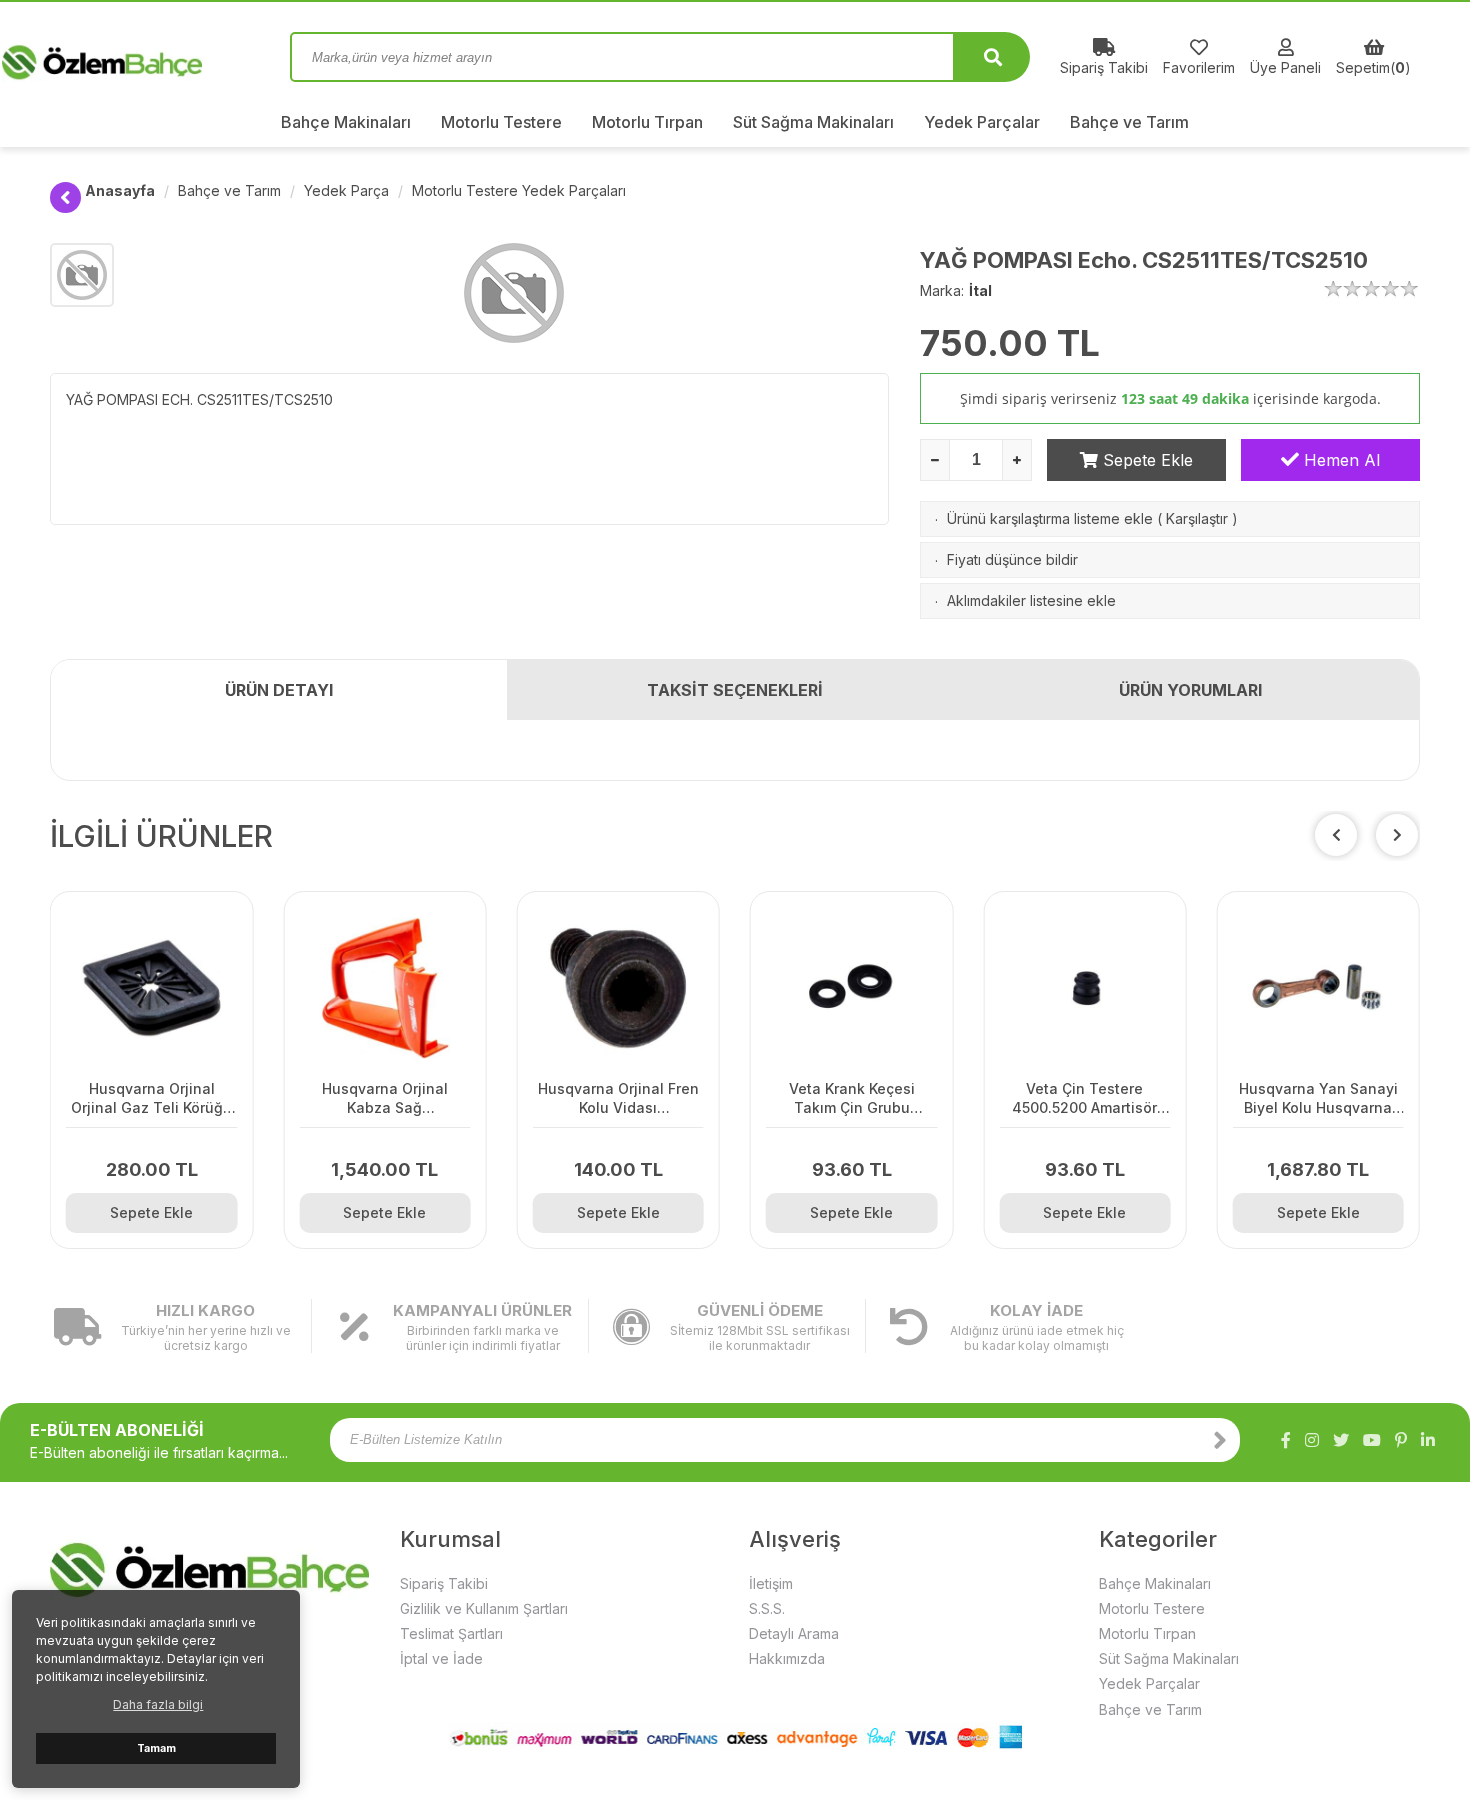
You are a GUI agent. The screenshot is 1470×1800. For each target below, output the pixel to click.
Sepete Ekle (1145, 460)
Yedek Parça (346, 190)
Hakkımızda (787, 1658)
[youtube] (1372, 1440)
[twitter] (1341, 1440)
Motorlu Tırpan (647, 122)
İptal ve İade (441, 1658)
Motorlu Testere (501, 122)
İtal (980, 290)
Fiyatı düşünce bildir (1012, 559)
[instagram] (1312, 1440)
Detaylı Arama (794, 1633)
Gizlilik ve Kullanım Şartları (484, 1608)
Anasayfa (120, 190)
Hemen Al (1339, 460)
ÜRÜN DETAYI (279, 690)
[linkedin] (1428, 1440)
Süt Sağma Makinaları (813, 122)
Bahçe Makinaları (346, 122)
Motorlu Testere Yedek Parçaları (519, 190)
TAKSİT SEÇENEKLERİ (735, 690)
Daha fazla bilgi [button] (158, 1704)
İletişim (771, 1583)
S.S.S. (767, 1608)
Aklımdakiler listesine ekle (1031, 600)
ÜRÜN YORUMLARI (1190, 690)
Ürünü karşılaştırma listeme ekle (1050, 518)
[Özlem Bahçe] (155, 57)
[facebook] (1286, 1440)
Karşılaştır (1197, 518)
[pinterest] (1401, 1440)
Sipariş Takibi (444, 1583)
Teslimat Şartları (451, 1633)
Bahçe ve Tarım (1129, 122)
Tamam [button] (156, 1748)
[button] (1397, 835)
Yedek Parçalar (982, 122)
